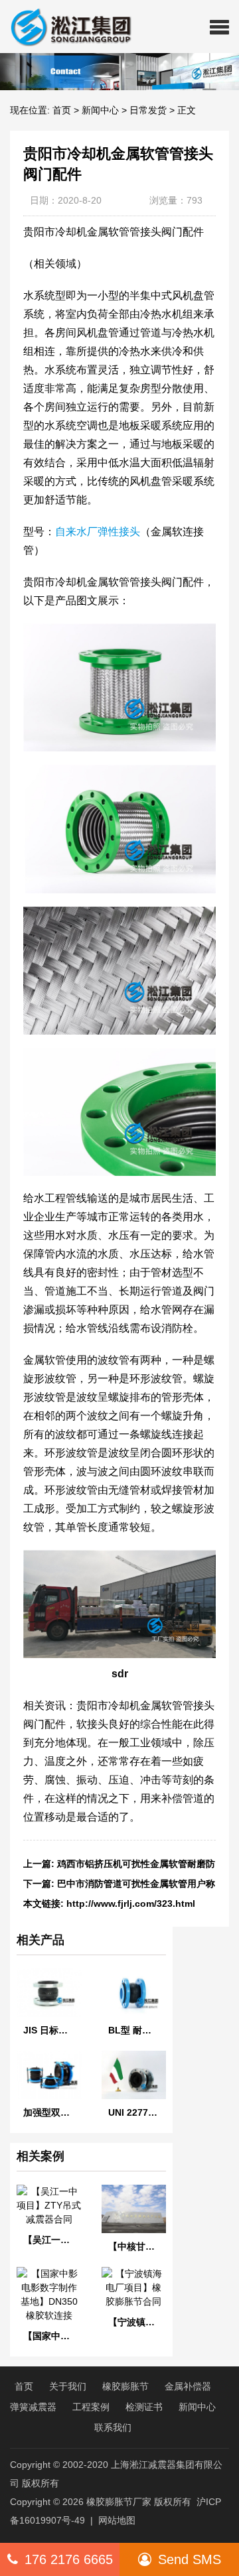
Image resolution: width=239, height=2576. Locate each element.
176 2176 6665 (69, 2559)
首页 (62, 110)
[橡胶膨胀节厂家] (66, 27)
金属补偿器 (188, 2386)
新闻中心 (100, 110)
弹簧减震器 (33, 2407)
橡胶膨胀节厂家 (119, 2502)
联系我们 (113, 2427)
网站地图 (117, 2520)
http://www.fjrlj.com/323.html (131, 1903)
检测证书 (144, 2407)
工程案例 (91, 2407)
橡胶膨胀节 (125, 2386)
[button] (219, 27)
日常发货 (148, 110)
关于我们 (68, 2386)
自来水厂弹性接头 (98, 532)
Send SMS (190, 2559)
